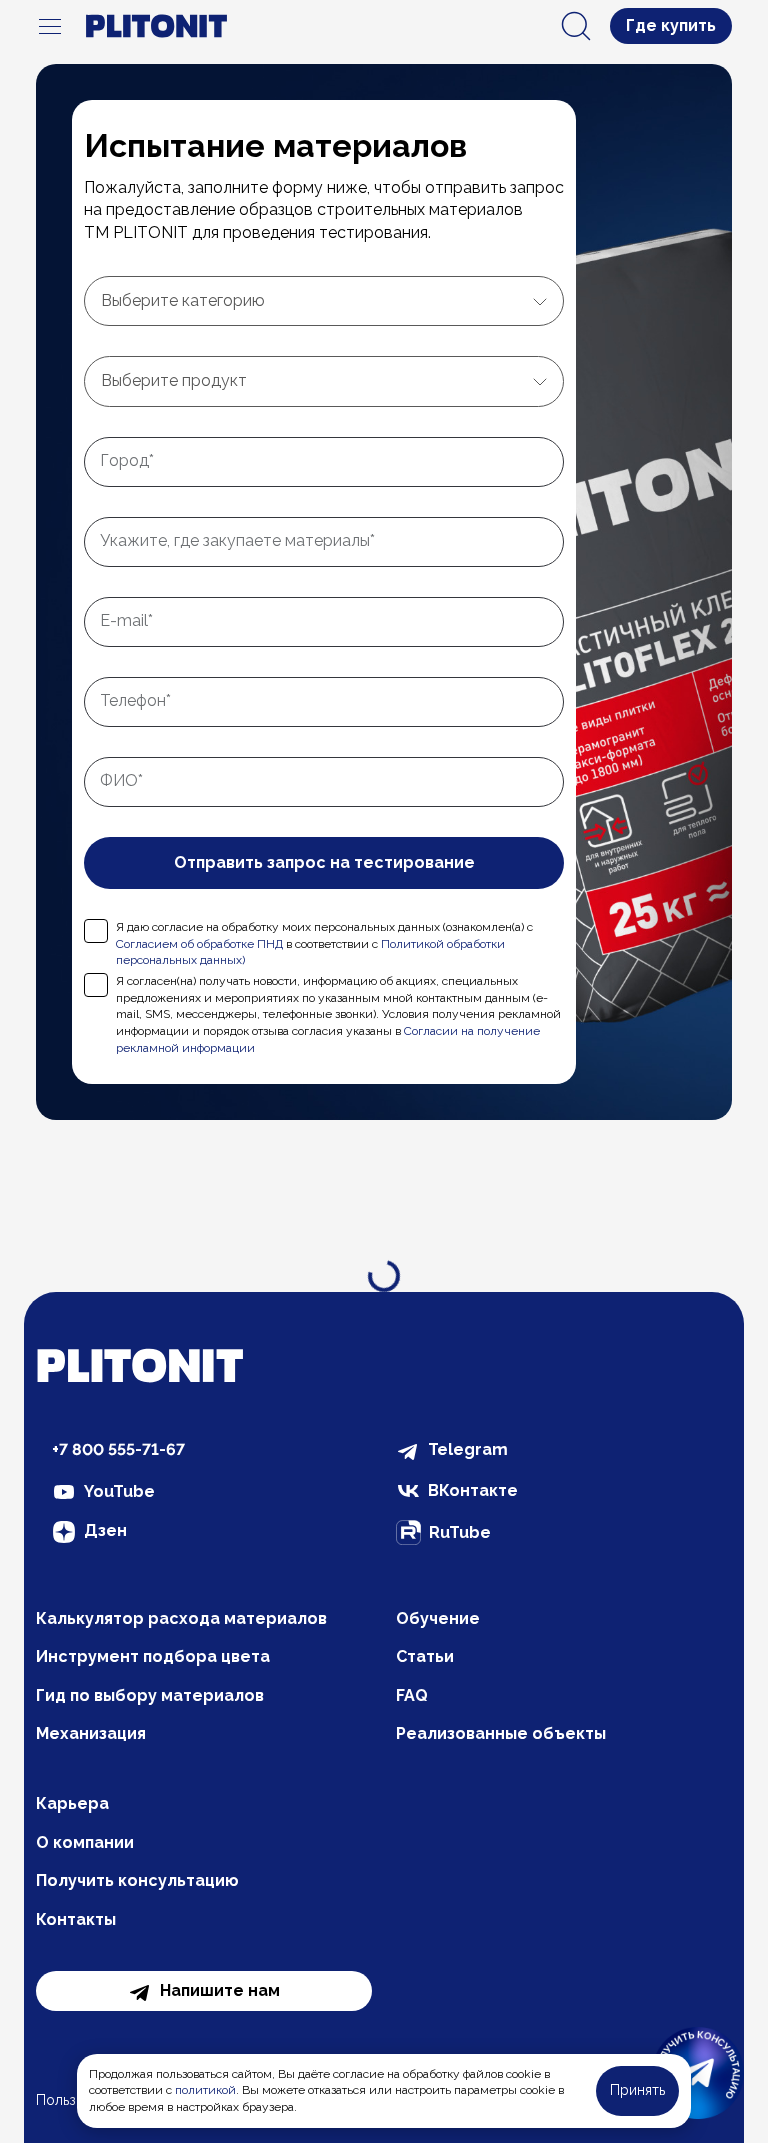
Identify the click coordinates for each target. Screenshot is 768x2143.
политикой (205, 2090)
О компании (85, 1842)
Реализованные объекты (501, 1733)
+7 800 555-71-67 (118, 1449)
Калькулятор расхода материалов (181, 1618)
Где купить (671, 25)
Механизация (91, 1733)
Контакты (76, 1919)
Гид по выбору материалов (150, 1695)
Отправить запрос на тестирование (324, 862)
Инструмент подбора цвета (153, 1656)
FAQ (412, 1695)
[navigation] (50, 26)
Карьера (72, 1803)
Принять (637, 2090)
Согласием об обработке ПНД (199, 944)
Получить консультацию (137, 1880)
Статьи (425, 1656)
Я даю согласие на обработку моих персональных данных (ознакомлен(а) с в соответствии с (324, 944)
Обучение (438, 1618)
